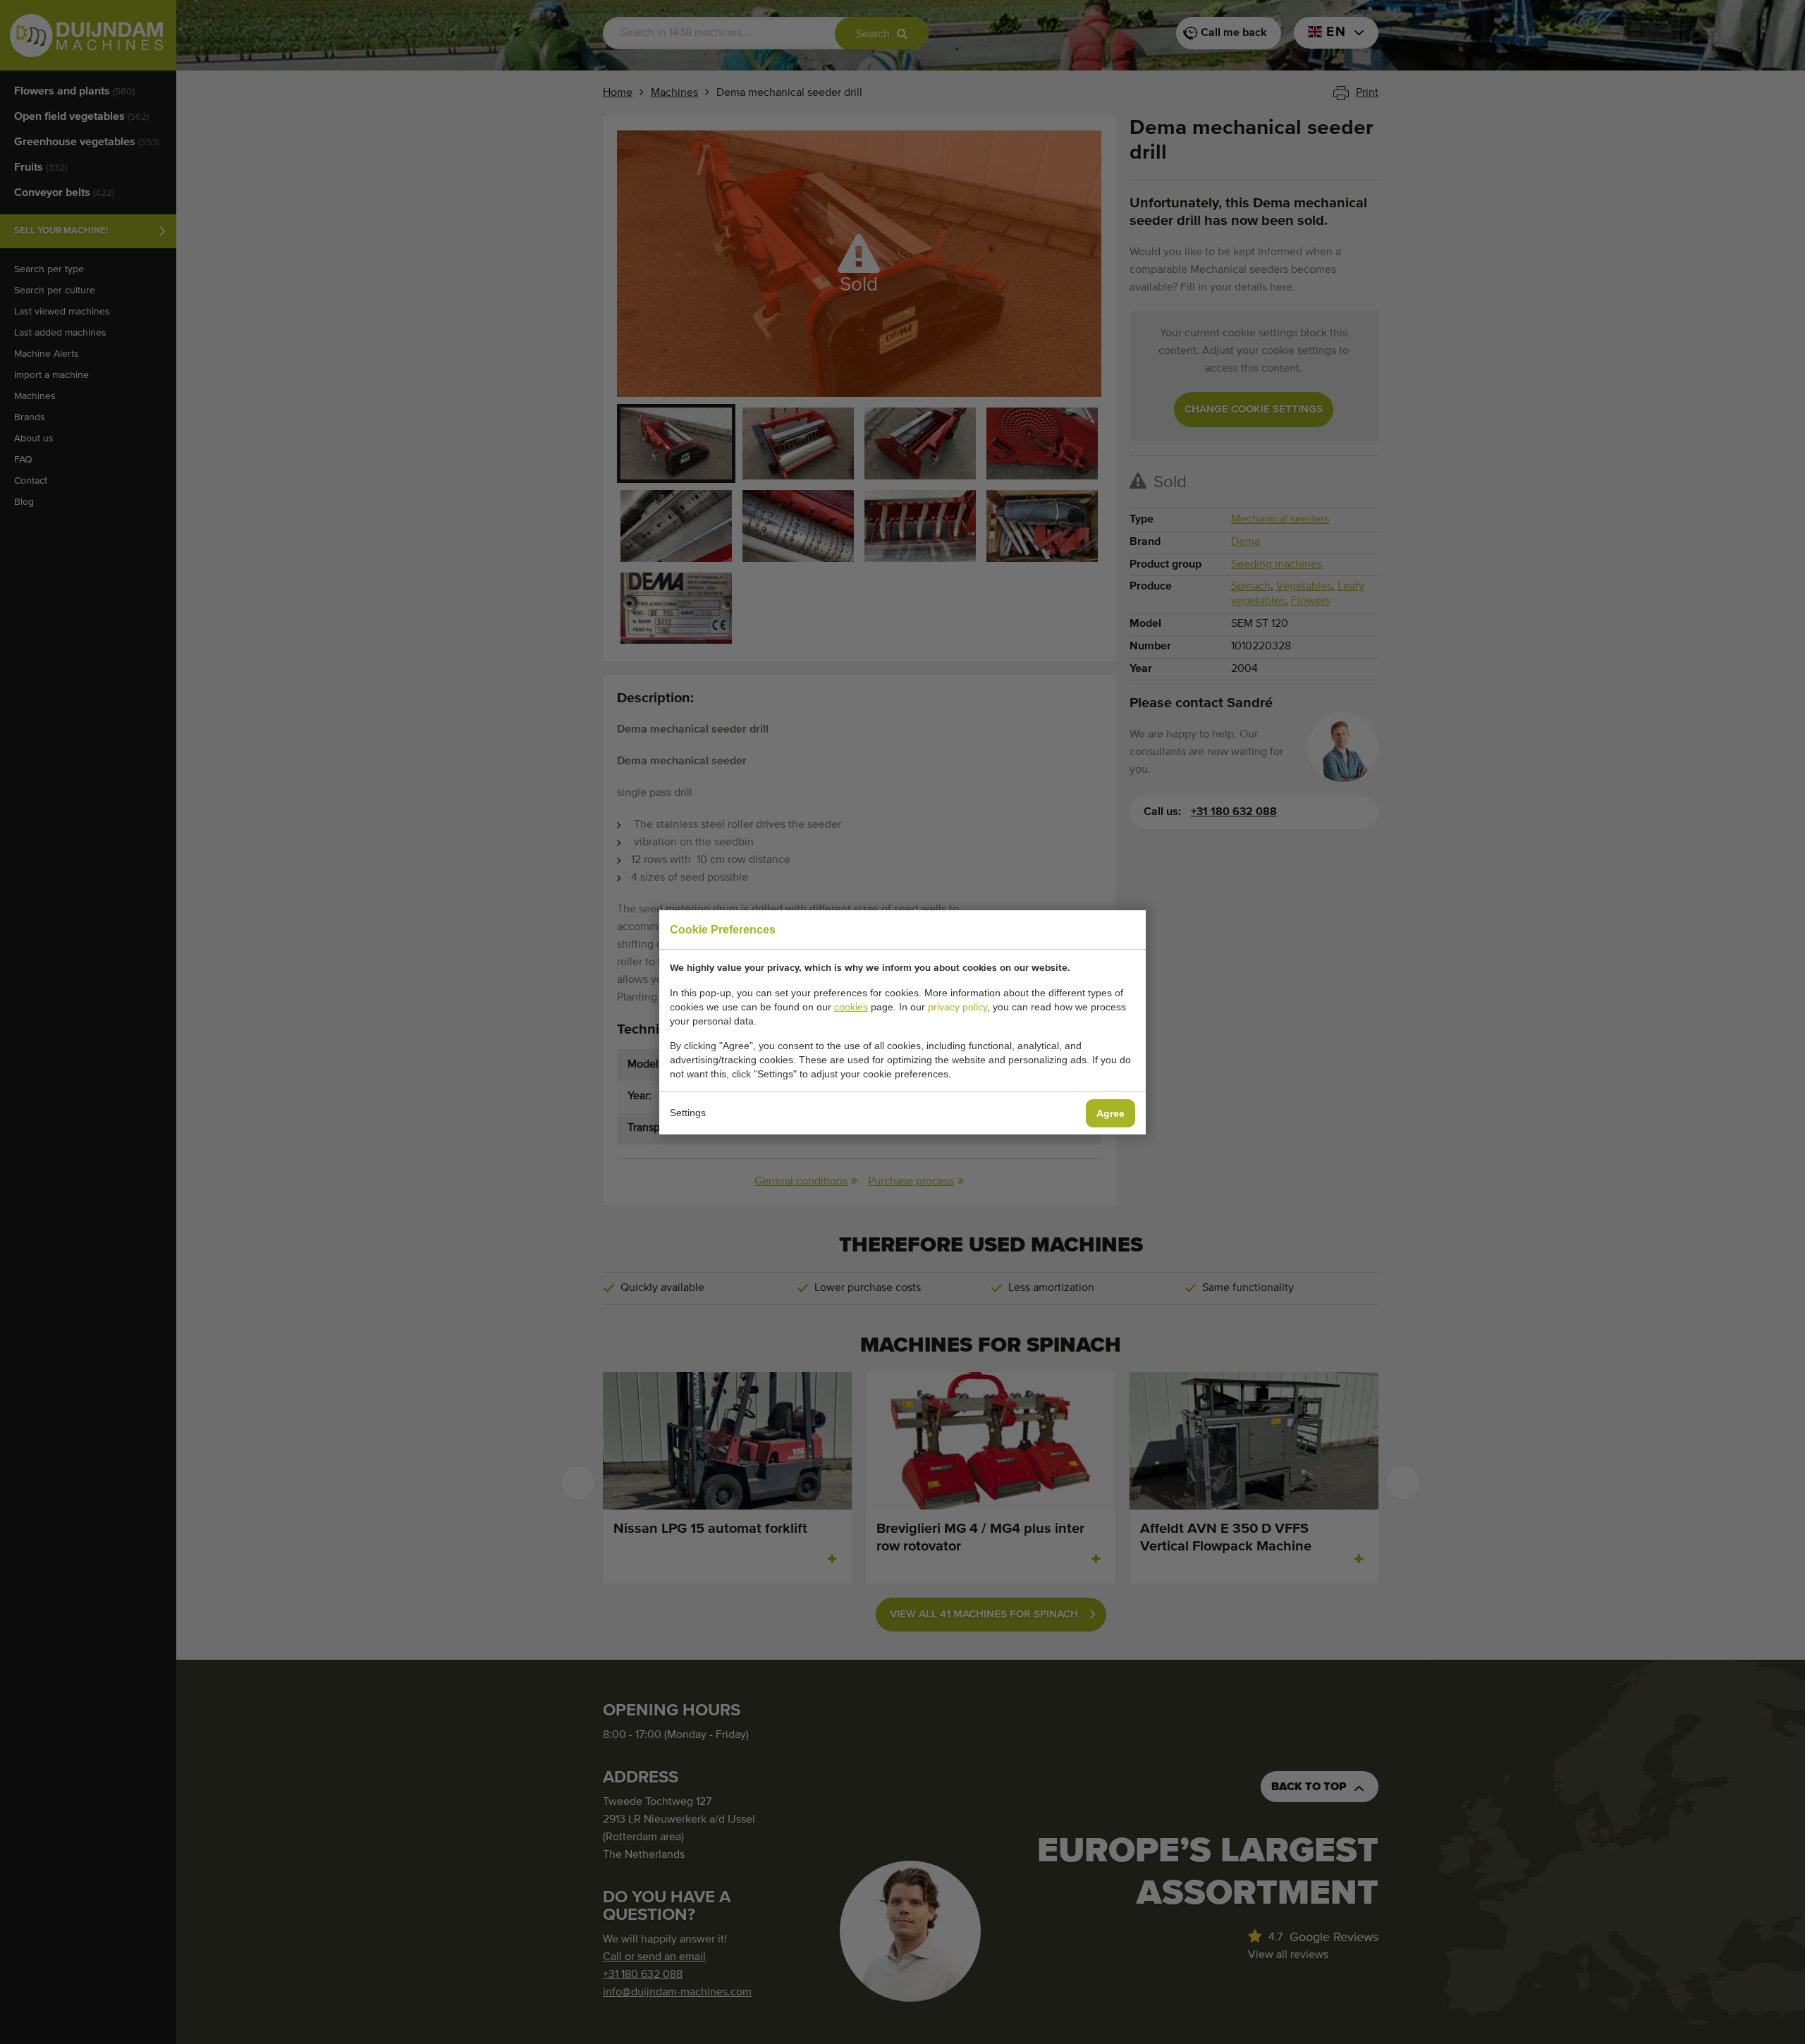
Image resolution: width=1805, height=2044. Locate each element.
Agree (1110, 1113)
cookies (851, 1007)
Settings (688, 1113)
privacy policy (957, 1007)
